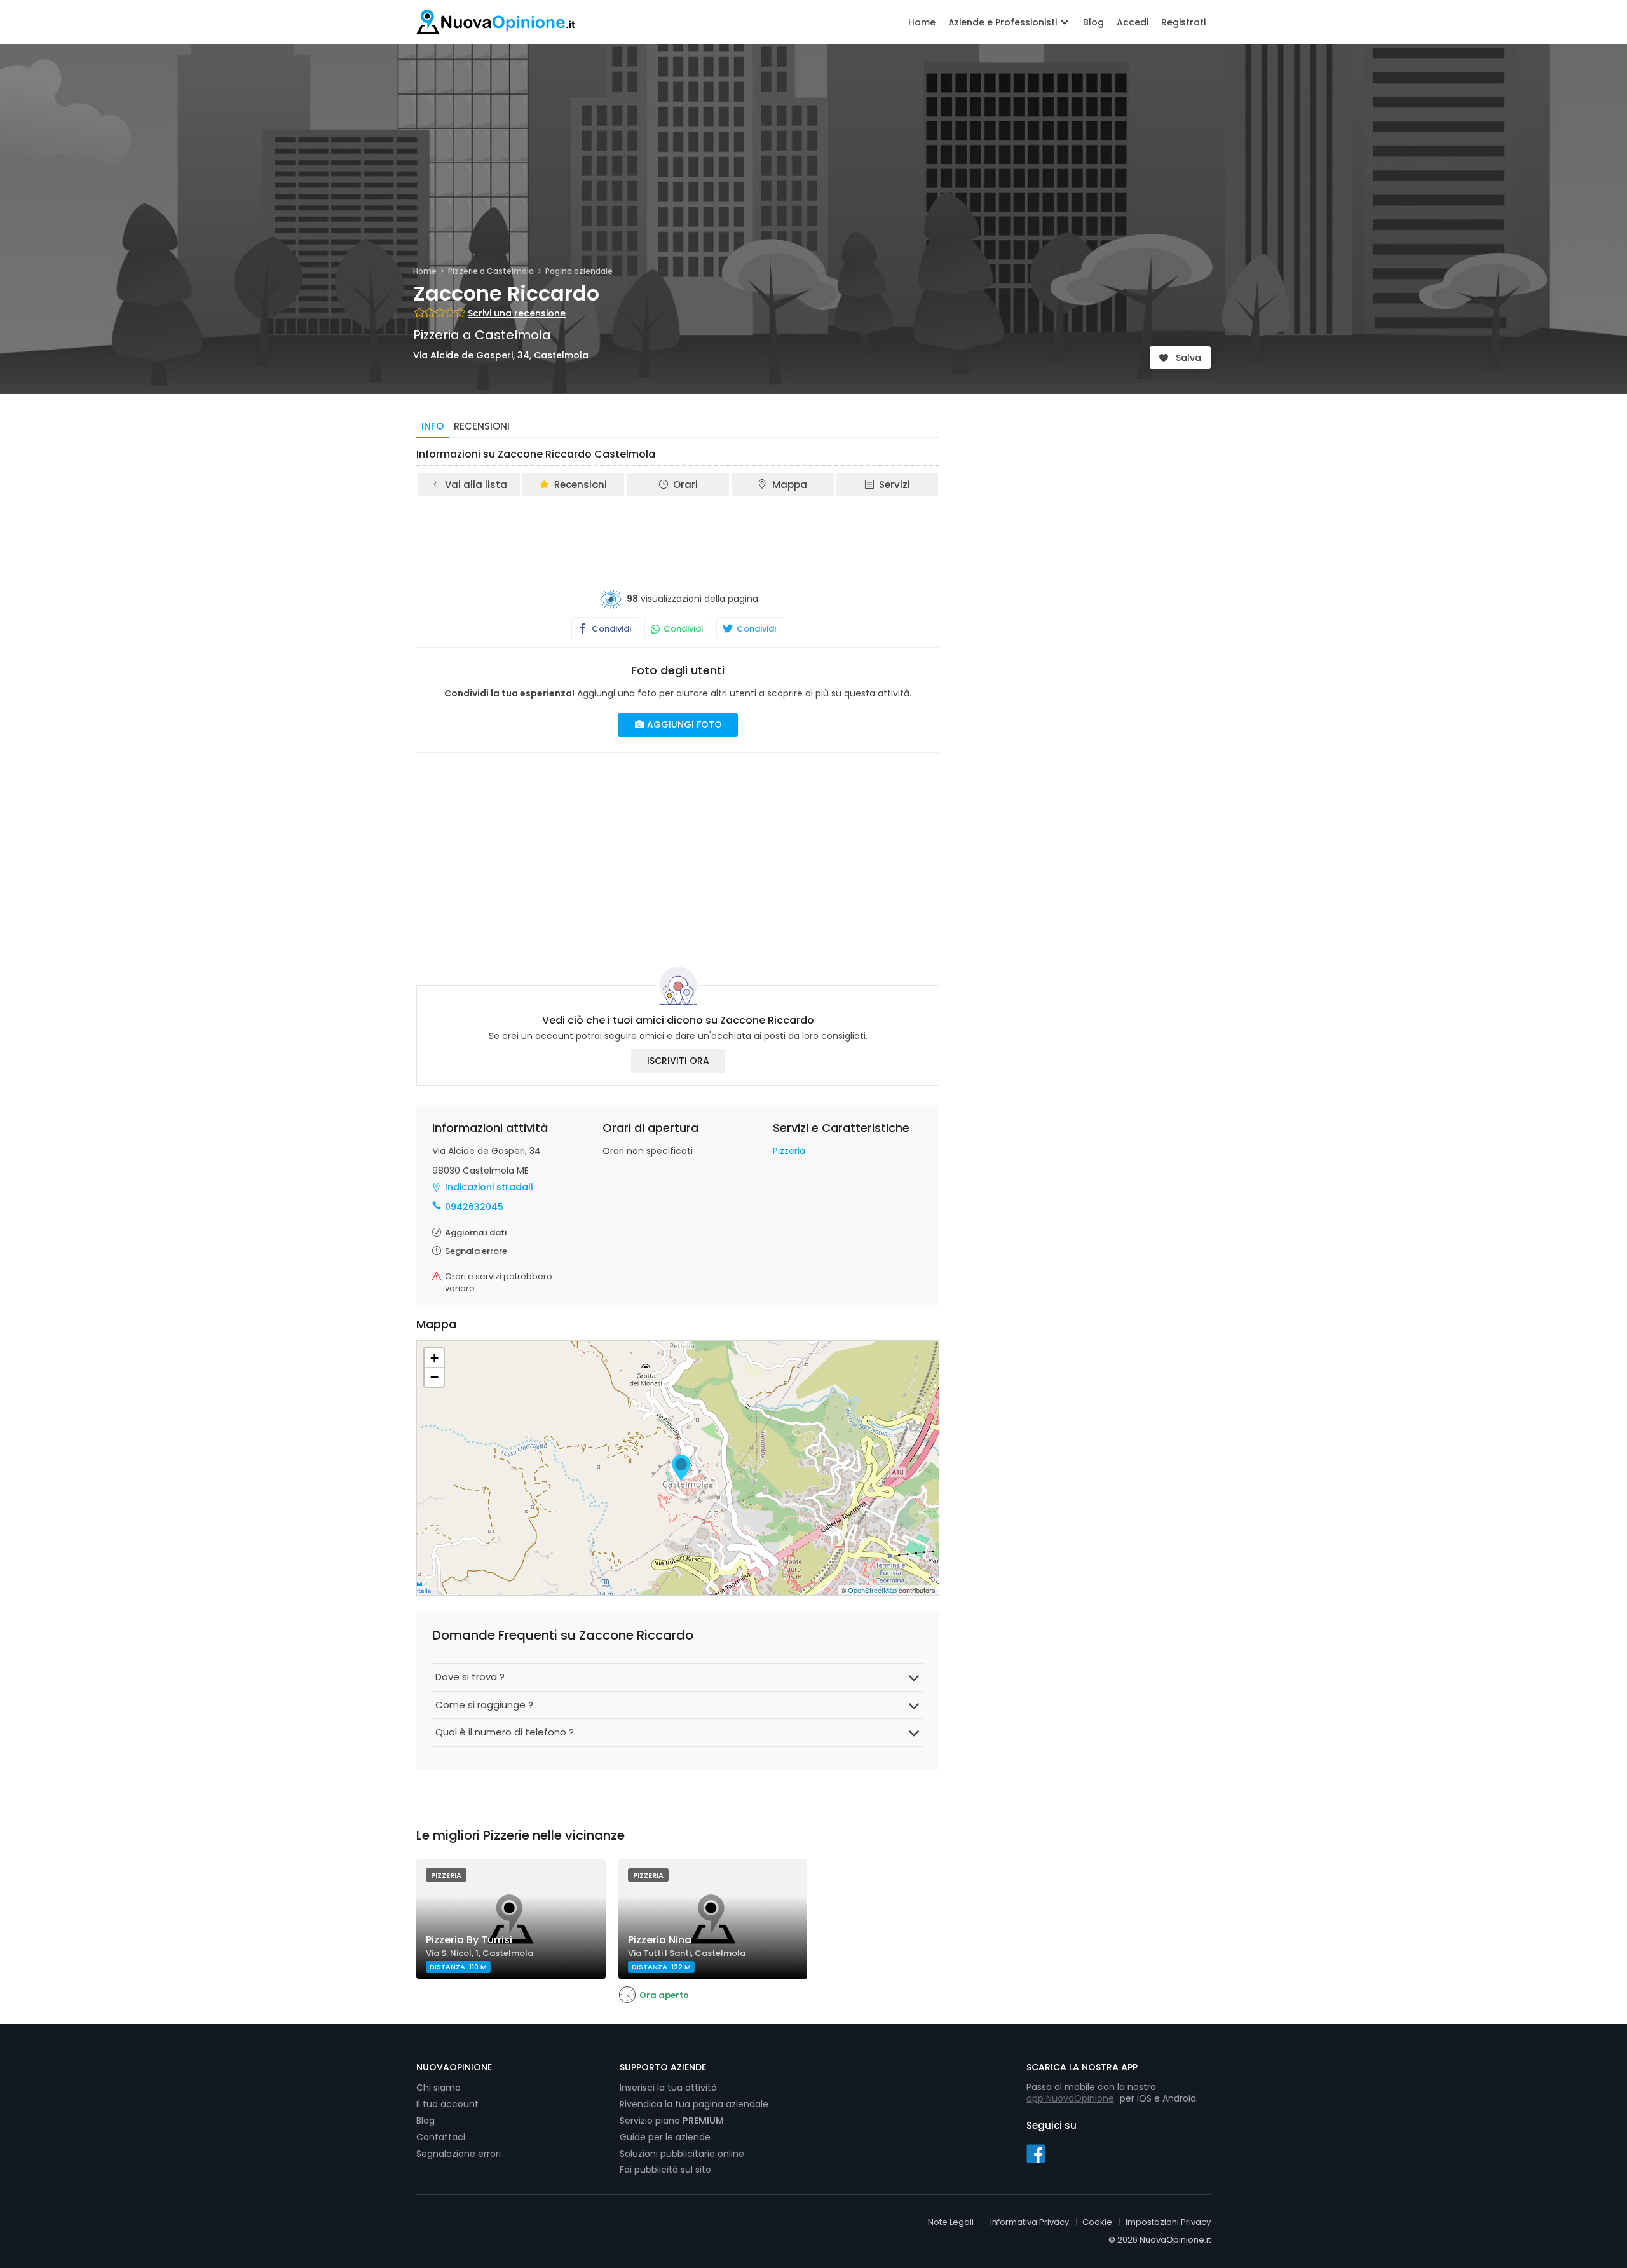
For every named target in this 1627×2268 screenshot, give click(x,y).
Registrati (1183, 22)
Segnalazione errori (459, 2154)
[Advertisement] (678, 533)
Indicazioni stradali (489, 1187)
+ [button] (434, 1358)
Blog (1093, 22)
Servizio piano (672, 2121)
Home (922, 22)
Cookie (1097, 2222)
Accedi (1133, 22)
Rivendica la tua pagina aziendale (694, 2104)
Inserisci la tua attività (668, 2088)
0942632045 (474, 1207)
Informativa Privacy (1030, 2222)
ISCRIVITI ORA (678, 1061)
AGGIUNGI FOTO (683, 724)
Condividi (610, 629)
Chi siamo (439, 2088)
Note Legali (951, 2222)
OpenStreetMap (872, 1590)
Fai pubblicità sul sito (665, 2170)
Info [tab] (432, 426)
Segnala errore (476, 1251)
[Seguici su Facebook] (1036, 2153)
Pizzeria (789, 1151)
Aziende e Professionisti (1004, 22)
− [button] (434, 1377)
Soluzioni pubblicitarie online (682, 2154)
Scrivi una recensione (517, 313)
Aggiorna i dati (476, 1232)
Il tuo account (447, 2104)
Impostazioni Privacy (1168, 2222)
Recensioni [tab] (482, 426)
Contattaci (441, 2137)
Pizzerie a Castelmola (491, 271)
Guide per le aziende (665, 2137)
